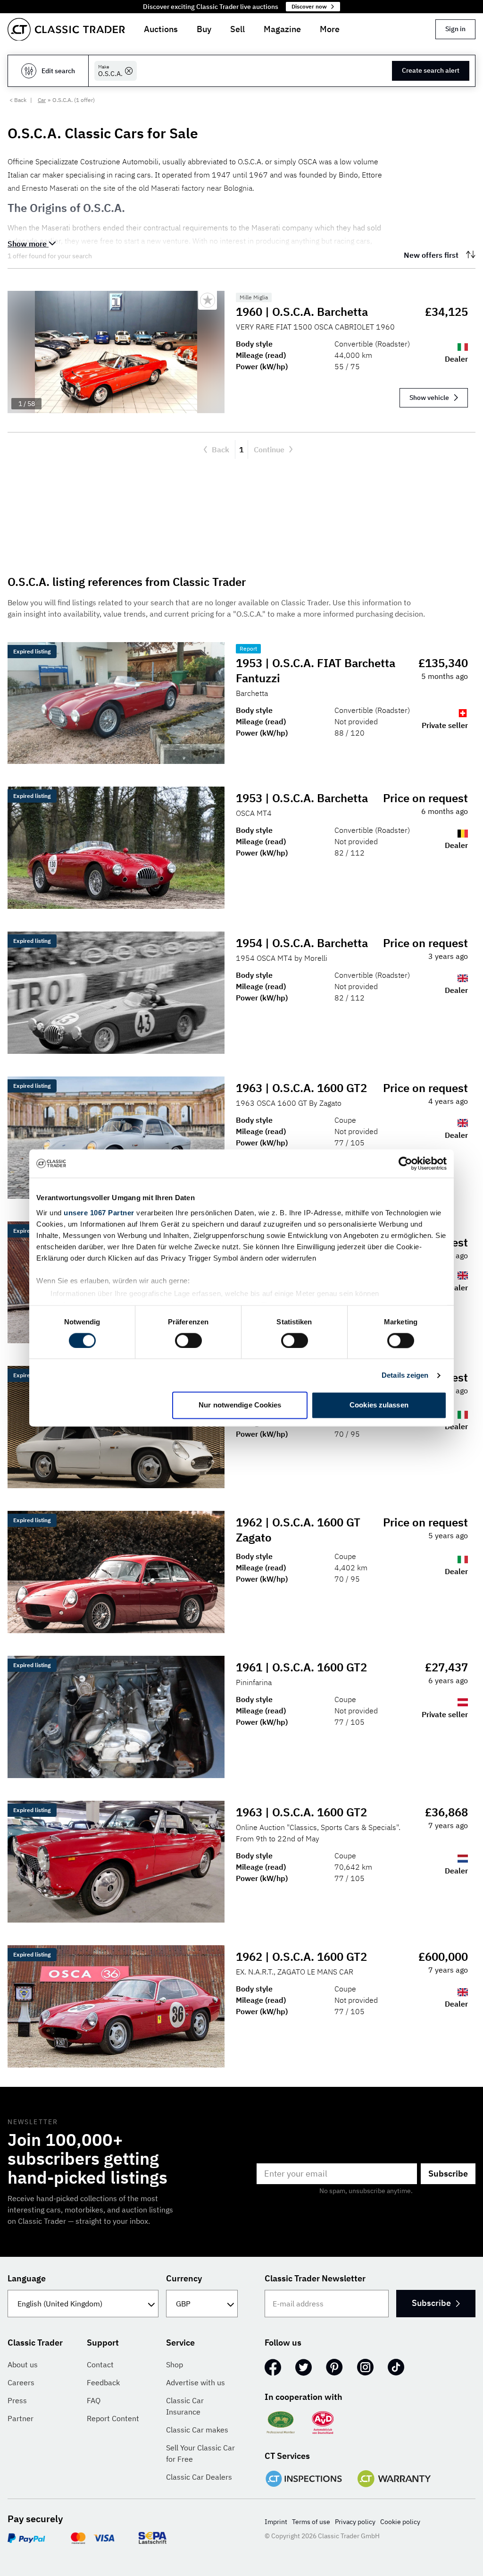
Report (248, 648)
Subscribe (448, 2173)
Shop (175, 2364)
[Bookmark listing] (208, 300)
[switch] (188, 1340)
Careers (21, 2382)
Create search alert (431, 70)
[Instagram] (365, 2367)
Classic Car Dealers (199, 2477)
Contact (100, 2364)
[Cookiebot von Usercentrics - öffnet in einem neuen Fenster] (405, 1163)
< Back (18, 100)
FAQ (94, 2400)
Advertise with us (196, 2382)
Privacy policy (355, 2522)
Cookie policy (400, 2522)
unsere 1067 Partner (99, 1213)
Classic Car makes (197, 2430)
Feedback (103, 2382)
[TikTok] (396, 2367)
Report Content (113, 2418)
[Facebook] (273, 2367)
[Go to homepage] (66, 30)
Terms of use (311, 2522)
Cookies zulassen (379, 1405)
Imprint (276, 2522)
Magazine (282, 29)
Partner (21, 2418)
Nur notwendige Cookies (240, 1405)
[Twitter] (304, 2367)
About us (23, 2364)
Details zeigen (405, 1375)
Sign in (455, 29)
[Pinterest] (334, 2367)
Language (27, 2278)
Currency (184, 2278)
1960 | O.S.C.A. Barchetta (302, 312)
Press (17, 2400)
